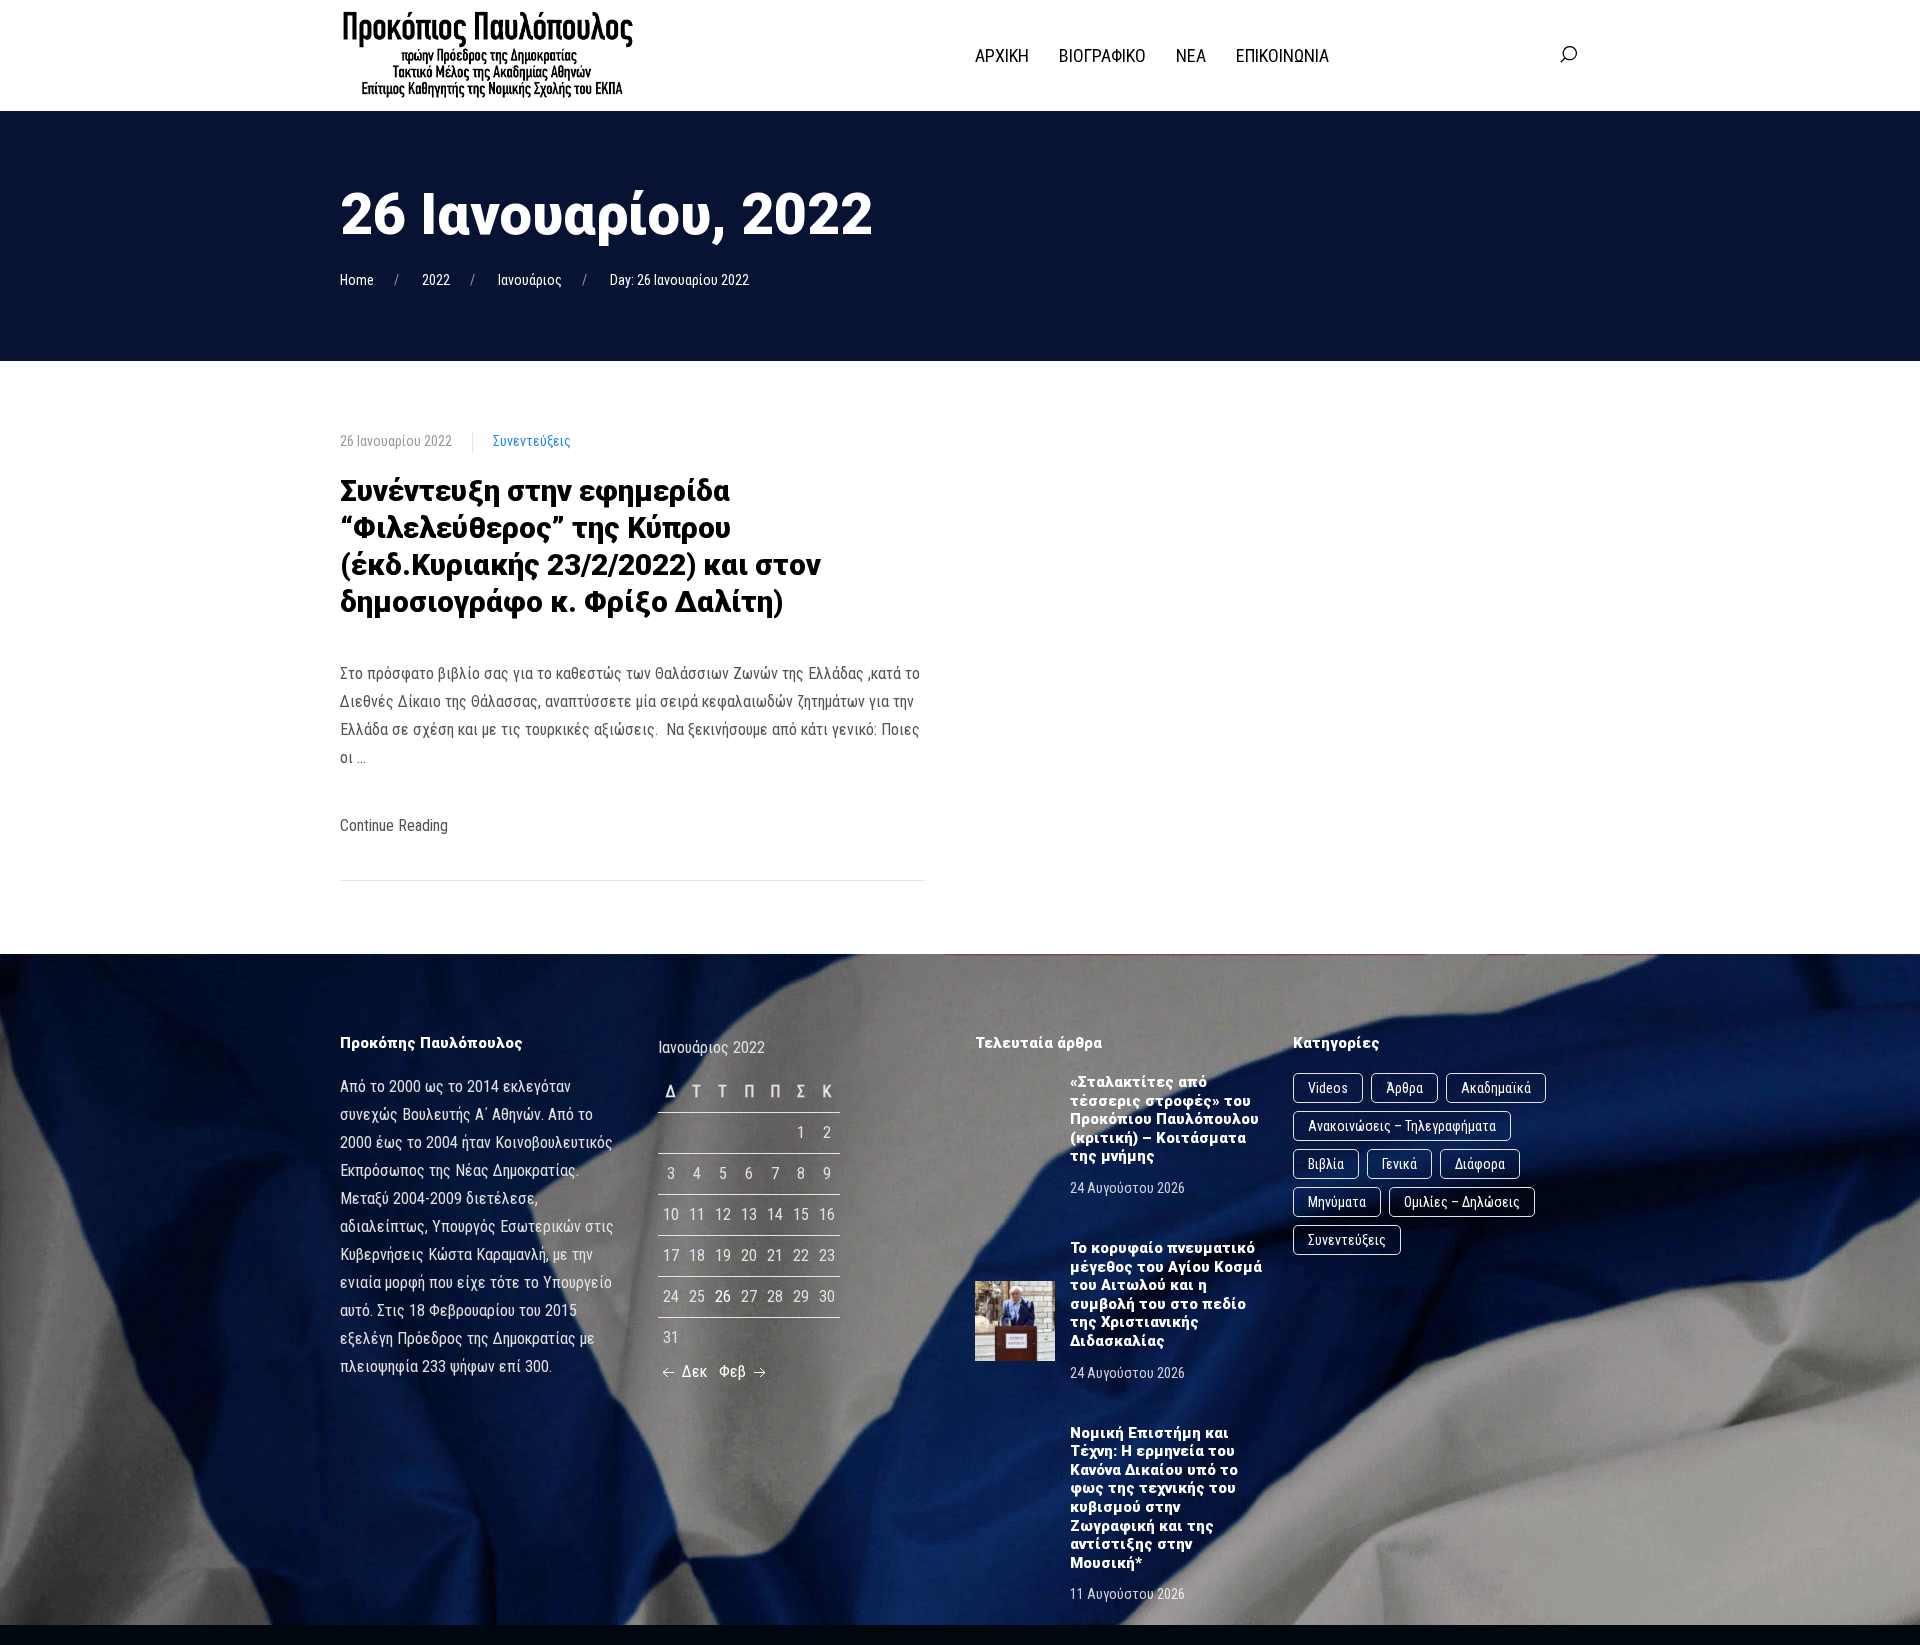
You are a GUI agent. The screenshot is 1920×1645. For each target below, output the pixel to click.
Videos (1328, 1088)
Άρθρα (1404, 1088)
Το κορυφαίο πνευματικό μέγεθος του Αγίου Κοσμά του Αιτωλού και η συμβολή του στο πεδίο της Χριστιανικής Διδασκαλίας (1166, 1294)
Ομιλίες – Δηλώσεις (1462, 1202)
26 (723, 1296)
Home (357, 280)
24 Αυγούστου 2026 (1127, 1188)
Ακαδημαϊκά (1496, 1088)
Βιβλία (1326, 1164)
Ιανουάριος (530, 280)
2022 (436, 280)
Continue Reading (394, 825)
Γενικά (1399, 1164)
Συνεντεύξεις (532, 441)
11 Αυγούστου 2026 (1127, 1594)
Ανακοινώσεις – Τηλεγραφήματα (1402, 1126)
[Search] (1568, 55)
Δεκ (692, 1371)
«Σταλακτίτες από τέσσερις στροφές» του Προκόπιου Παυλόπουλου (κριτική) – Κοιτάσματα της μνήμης (1164, 1119)
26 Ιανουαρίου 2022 (396, 441)
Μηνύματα (1337, 1202)
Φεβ (734, 1371)
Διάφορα (1480, 1164)
